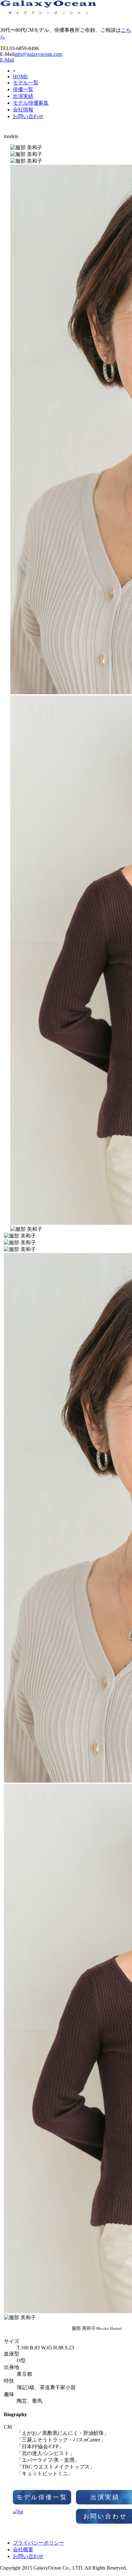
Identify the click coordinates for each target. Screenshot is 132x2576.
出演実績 (23, 96)
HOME (21, 77)
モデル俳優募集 (31, 103)
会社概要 (23, 2550)
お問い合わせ (28, 116)
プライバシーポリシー (38, 2543)
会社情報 (23, 110)
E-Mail (7, 60)
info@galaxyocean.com (38, 54)
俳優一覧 (23, 89)
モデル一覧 (26, 83)
